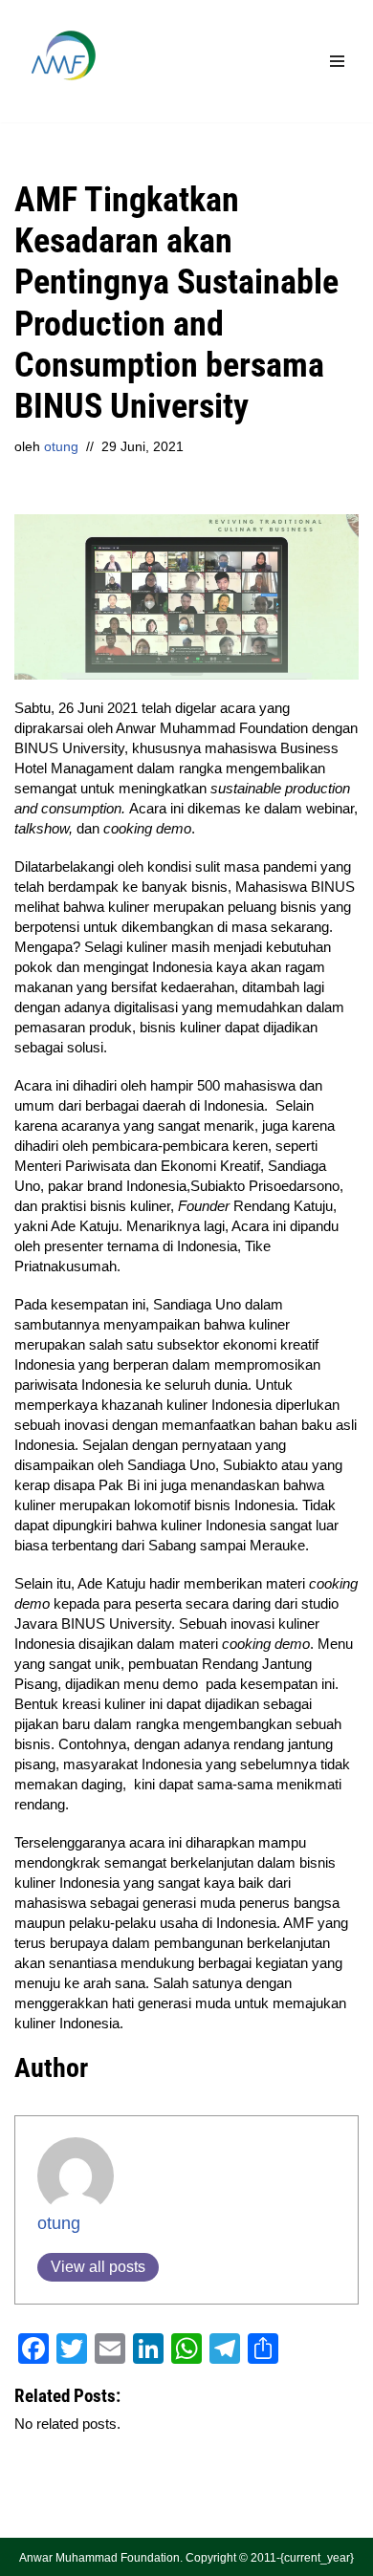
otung (61, 447)
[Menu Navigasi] (337, 61)
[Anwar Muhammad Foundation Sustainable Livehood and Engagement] (62, 61)
